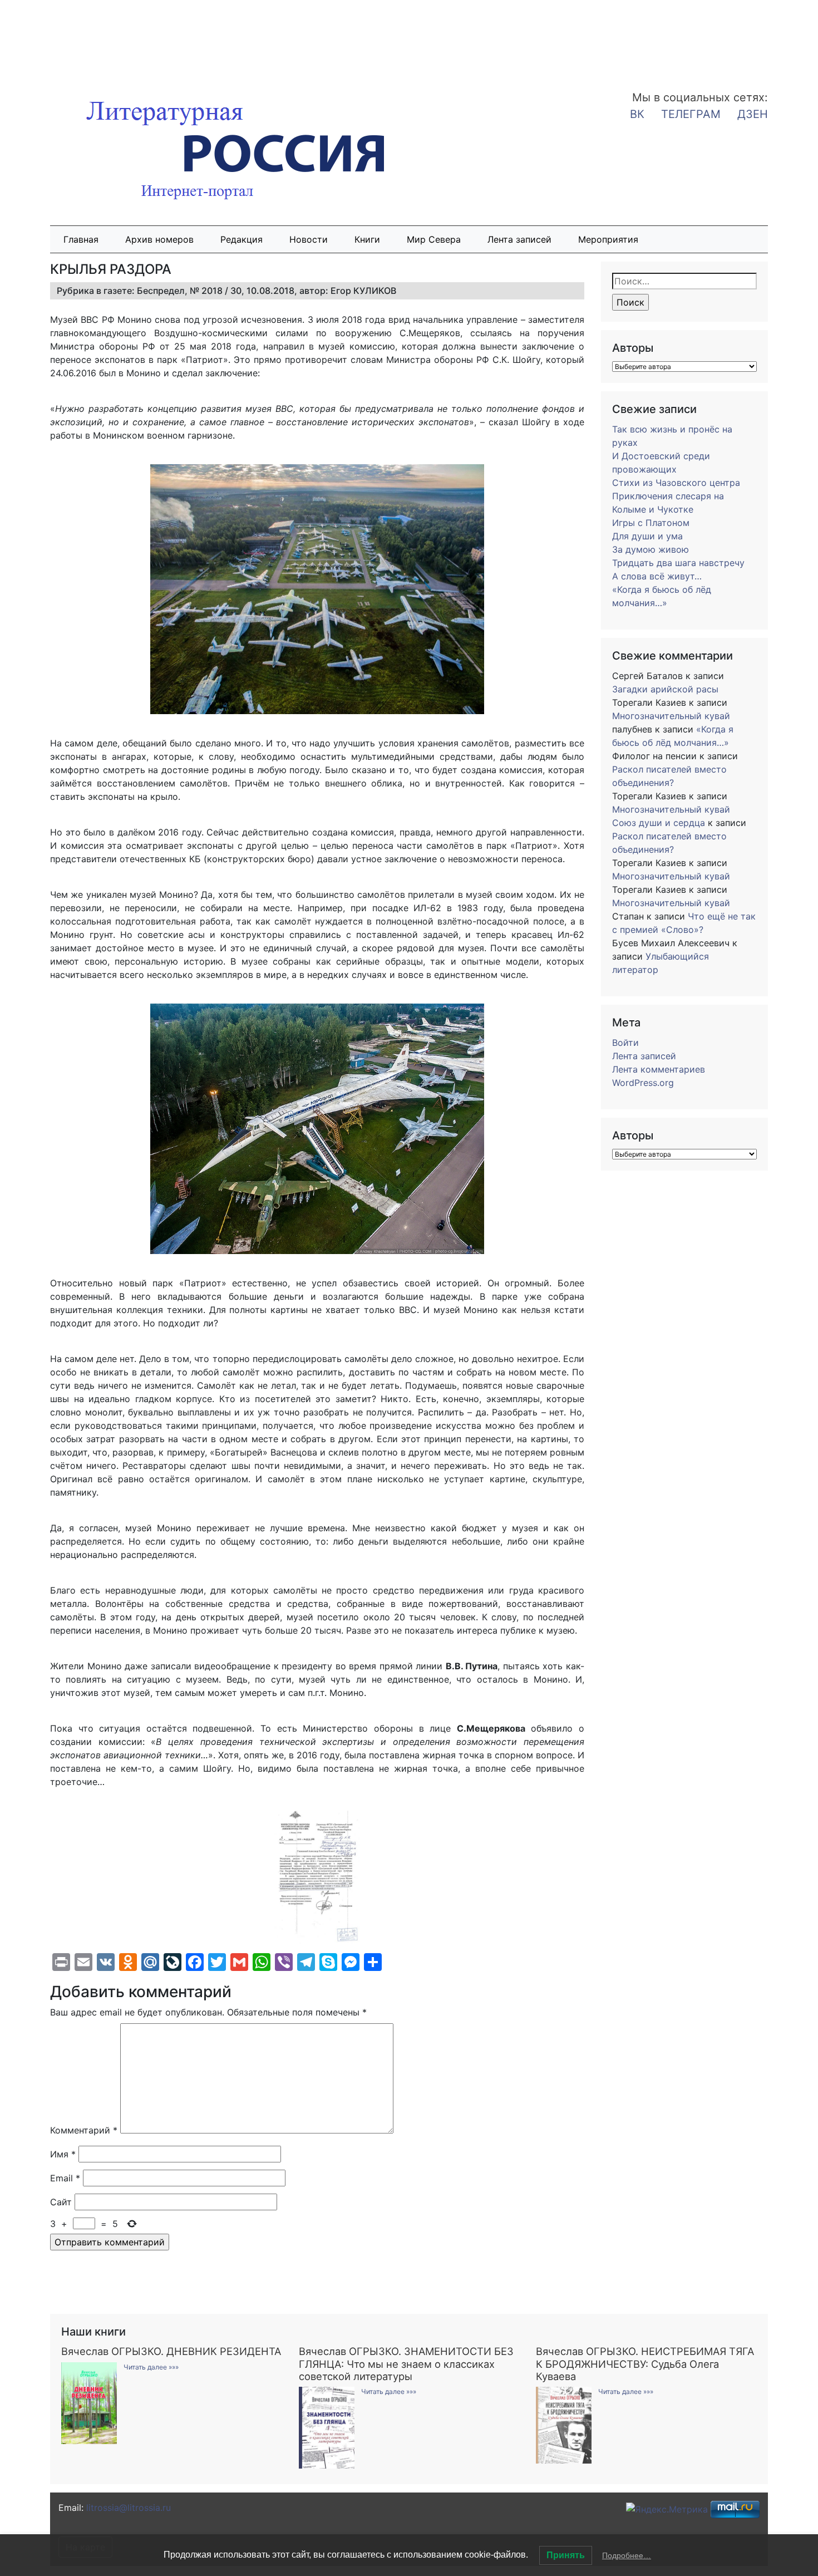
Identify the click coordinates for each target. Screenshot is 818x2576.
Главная (81, 239)
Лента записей (519, 239)
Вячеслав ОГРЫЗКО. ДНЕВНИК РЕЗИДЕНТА (171, 2351)
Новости (309, 239)
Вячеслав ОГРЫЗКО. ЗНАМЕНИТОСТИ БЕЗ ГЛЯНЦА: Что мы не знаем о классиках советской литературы (406, 2363)
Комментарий (84, 2130)
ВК (637, 114)
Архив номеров (159, 239)
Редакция (242, 239)
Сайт (61, 2202)
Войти (625, 1043)
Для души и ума (647, 536)
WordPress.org (643, 1083)
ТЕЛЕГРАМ (691, 114)
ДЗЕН (753, 114)
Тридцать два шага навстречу (678, 563)
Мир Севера (434, 239)
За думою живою (651, 549)
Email (65, 2178)
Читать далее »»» (151, 2367)
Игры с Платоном (651, 523)
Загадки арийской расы (665, 689)
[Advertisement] (89, 38)
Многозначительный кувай (671, 716)
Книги (367, 239)
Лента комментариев (659, 1069)
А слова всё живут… (657, 576)
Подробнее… (627, 2555)
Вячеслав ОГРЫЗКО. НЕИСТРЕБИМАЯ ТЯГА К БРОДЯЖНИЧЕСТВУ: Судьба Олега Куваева (645, 2363)
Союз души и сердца (659, 823)
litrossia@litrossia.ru (129, 2508)
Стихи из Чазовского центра (676, 483)
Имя (63, 2154)
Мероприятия (608, 239)
